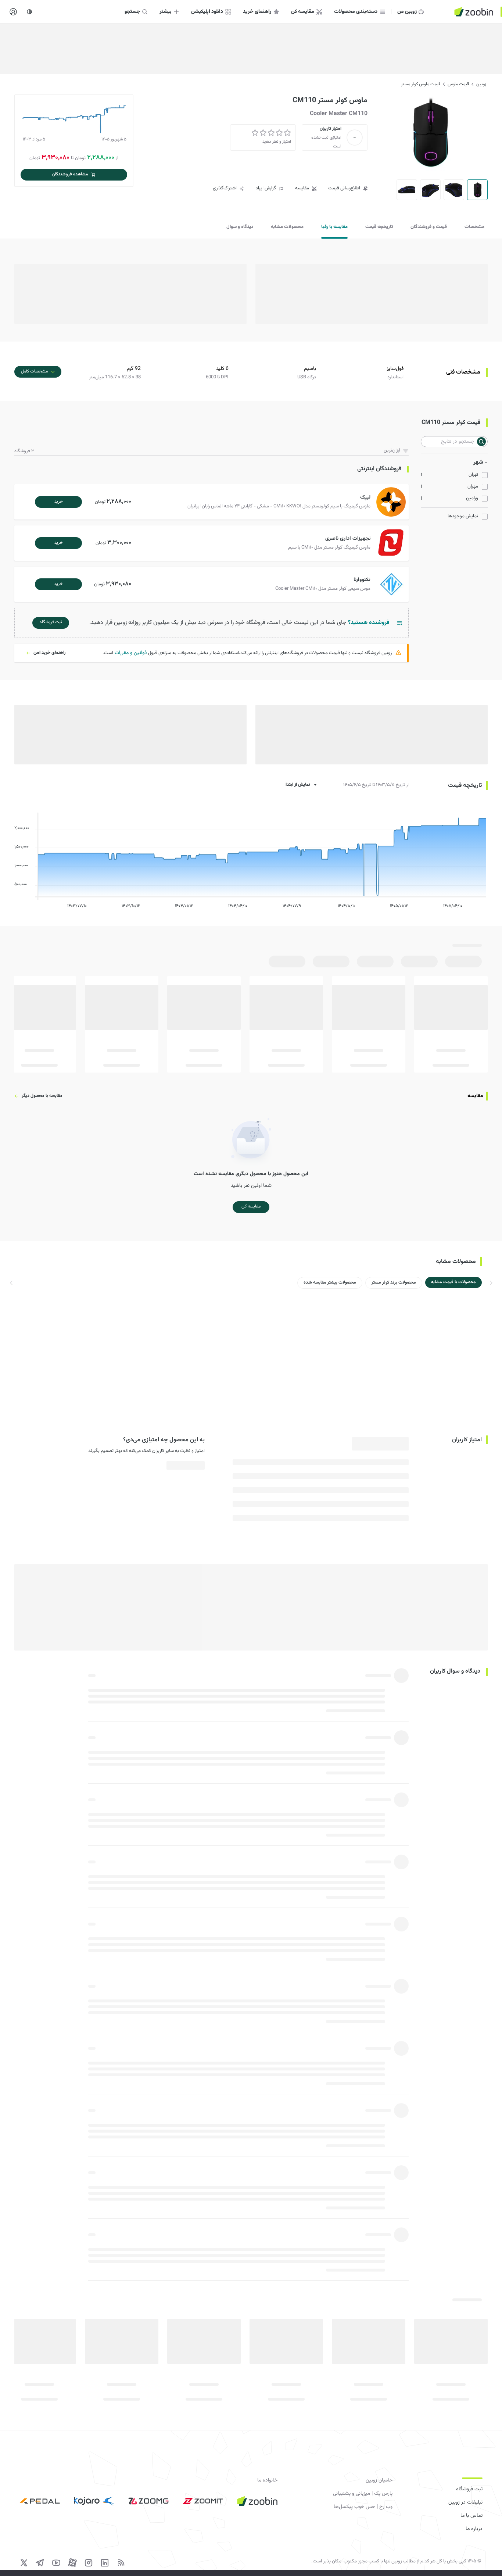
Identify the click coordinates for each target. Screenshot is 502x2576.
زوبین (481, 84)
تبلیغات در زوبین (465, 2502)
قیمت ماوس (458, 84)
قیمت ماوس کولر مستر (421, 84)
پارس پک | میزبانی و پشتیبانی (363, 2494)
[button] (213, 502)
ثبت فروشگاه (469, 2489)
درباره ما (474, 2529)
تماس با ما (471, 2516)
